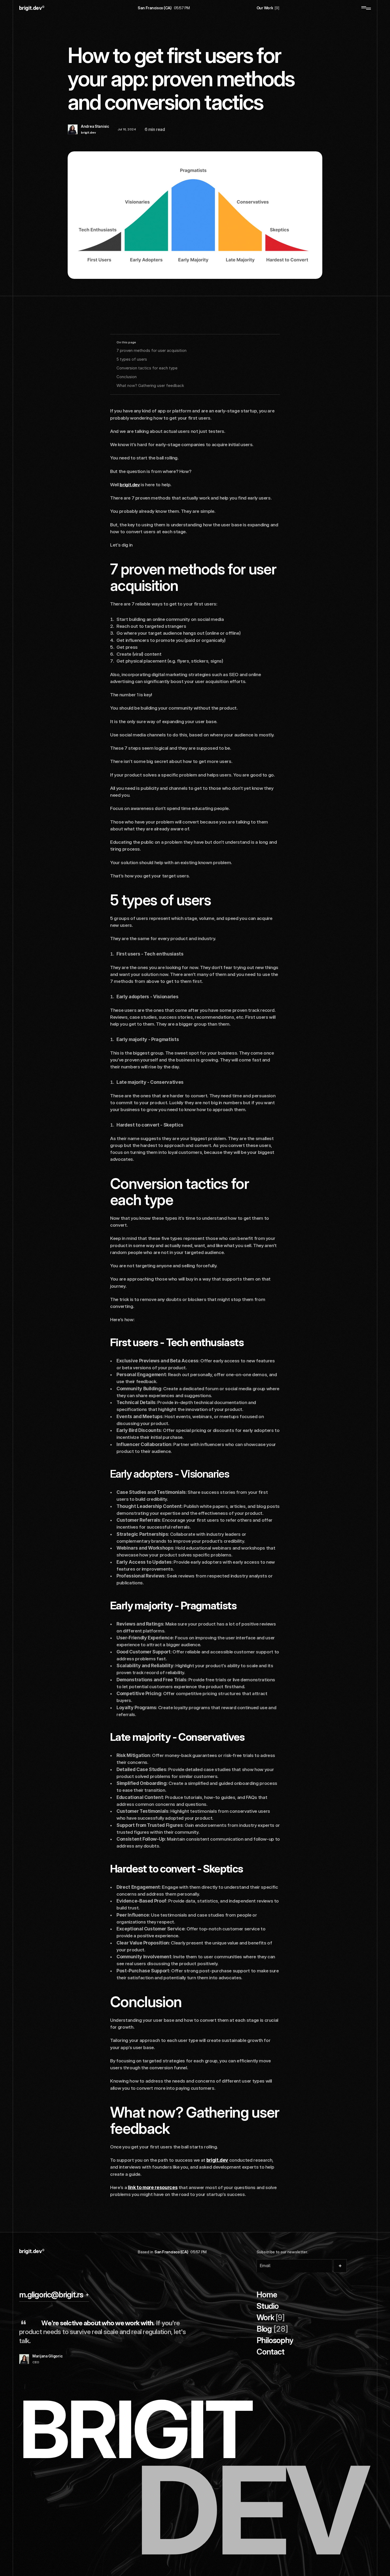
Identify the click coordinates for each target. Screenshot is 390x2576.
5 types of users (132, 359)
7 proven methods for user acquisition (151, 350)
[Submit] (340, 2266)
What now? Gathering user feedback (150, 385)
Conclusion (127, 377)
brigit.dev (130, 485)
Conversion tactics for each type (147, 368)
